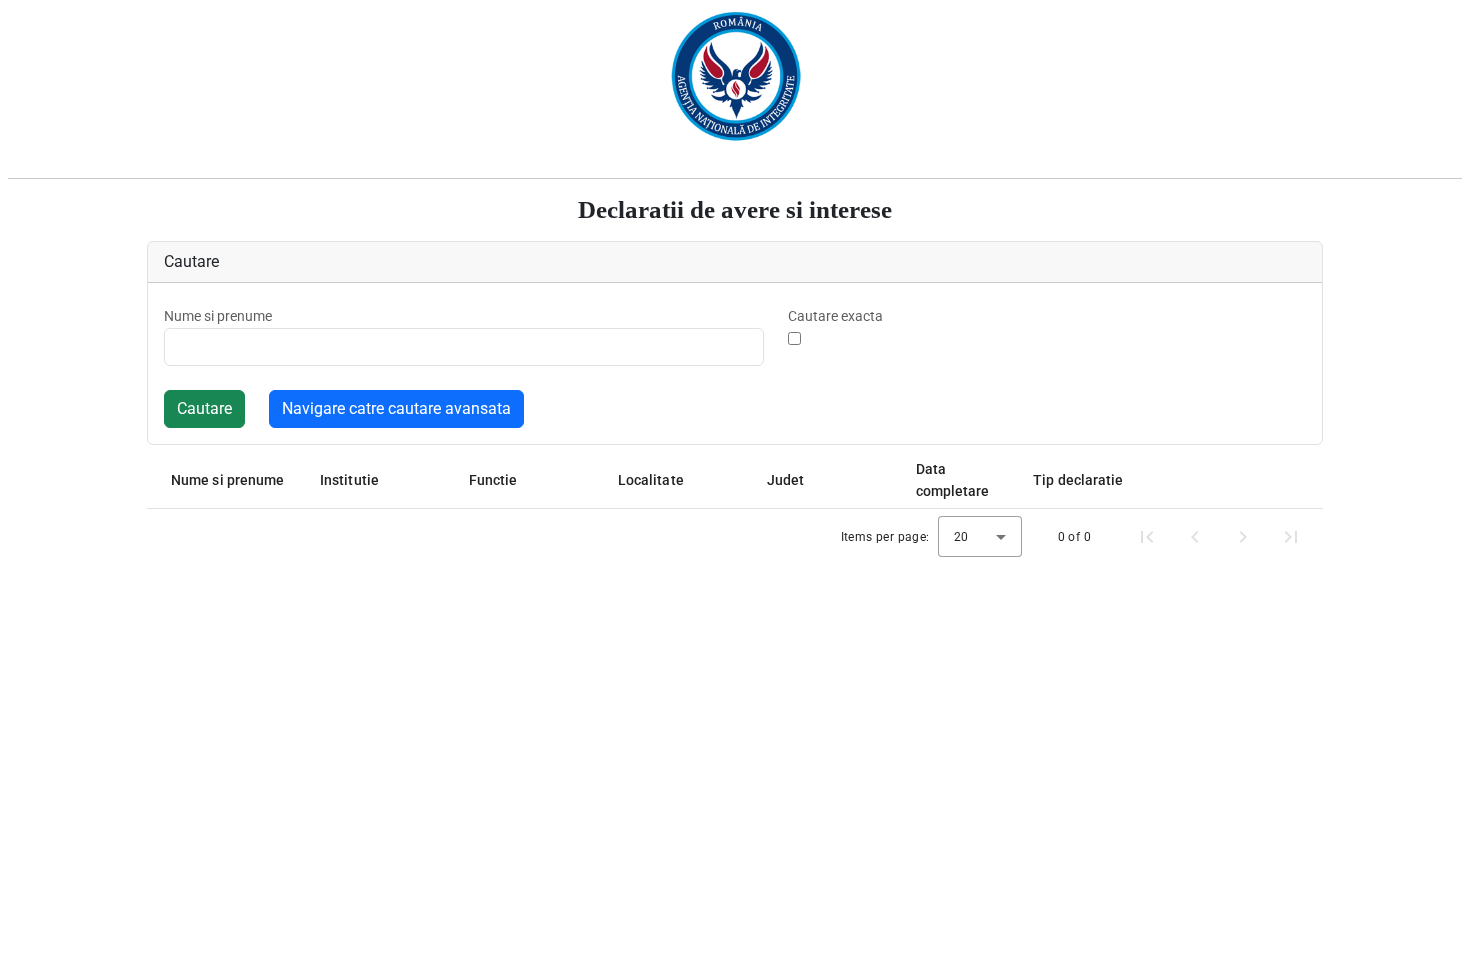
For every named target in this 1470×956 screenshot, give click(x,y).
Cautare (204, 408)
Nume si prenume (218, 316)
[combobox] (980, 536)
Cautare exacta (835, 316)
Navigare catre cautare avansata (396, 408)
